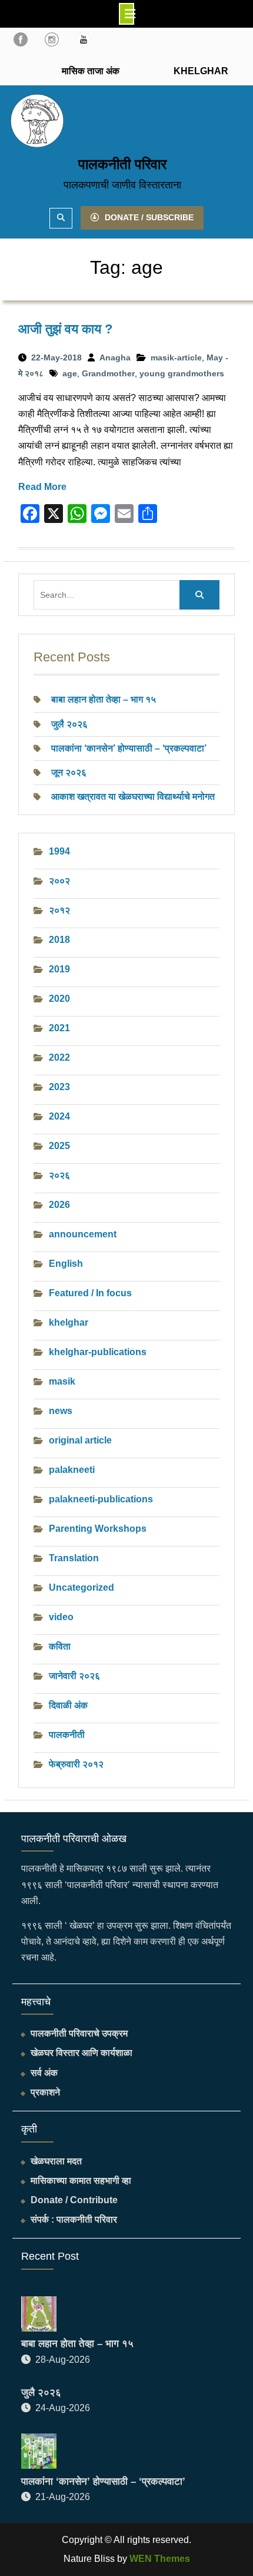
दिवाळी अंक (68, 1705)
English (66, 1264)
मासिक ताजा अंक (91, 71)
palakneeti (72, 1470)
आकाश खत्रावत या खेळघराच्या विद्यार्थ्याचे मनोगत (133, 797)
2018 (59, 940)
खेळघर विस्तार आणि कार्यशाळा (81, 2053)
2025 (59, 1146)
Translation (74, 1558)
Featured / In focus (90, 1293)
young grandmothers (182, 373)
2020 (59, 999)
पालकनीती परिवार (122, 164)
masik (62, 1381)
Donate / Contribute (74, 2200)
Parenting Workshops (98, 1529)
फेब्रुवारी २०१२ (76, 1764)
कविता (60, 1646)
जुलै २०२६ (69, 724)
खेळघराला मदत (56, 2161)
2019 (59, 969)
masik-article (176, 357)
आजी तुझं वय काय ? (65, 329)
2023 (59, 1087)
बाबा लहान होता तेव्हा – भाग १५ (104, 699)
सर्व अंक (44, 2073)
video (61, 1617)
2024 (59, 1116)
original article (80, 1440)
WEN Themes (160, 2559)
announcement (83, 1234)
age (70, 373)
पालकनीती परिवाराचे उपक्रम (79, 2033)
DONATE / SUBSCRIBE (149, 217)
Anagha (115, 357)
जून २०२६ (69, 772)
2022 (59, 1057)
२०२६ (59, 1175)
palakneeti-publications (101, 1499)
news (61, 1411)
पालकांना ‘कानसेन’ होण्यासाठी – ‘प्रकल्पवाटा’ (129, 748)
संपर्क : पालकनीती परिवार (74, 2219)
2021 (59, 1028)
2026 (59, 1205)
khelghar (69, 1322)
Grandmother (108, 373)
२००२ (59, 881)
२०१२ (59, 910)
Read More (42, 487)
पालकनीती (67, 1735)
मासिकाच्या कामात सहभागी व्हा (81, 2181)
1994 (59, 851)
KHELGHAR (200, 71)
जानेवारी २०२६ (74, 1676)
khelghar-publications (98, 1352)
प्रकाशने (45, 2092)
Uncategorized (81, 1587)
